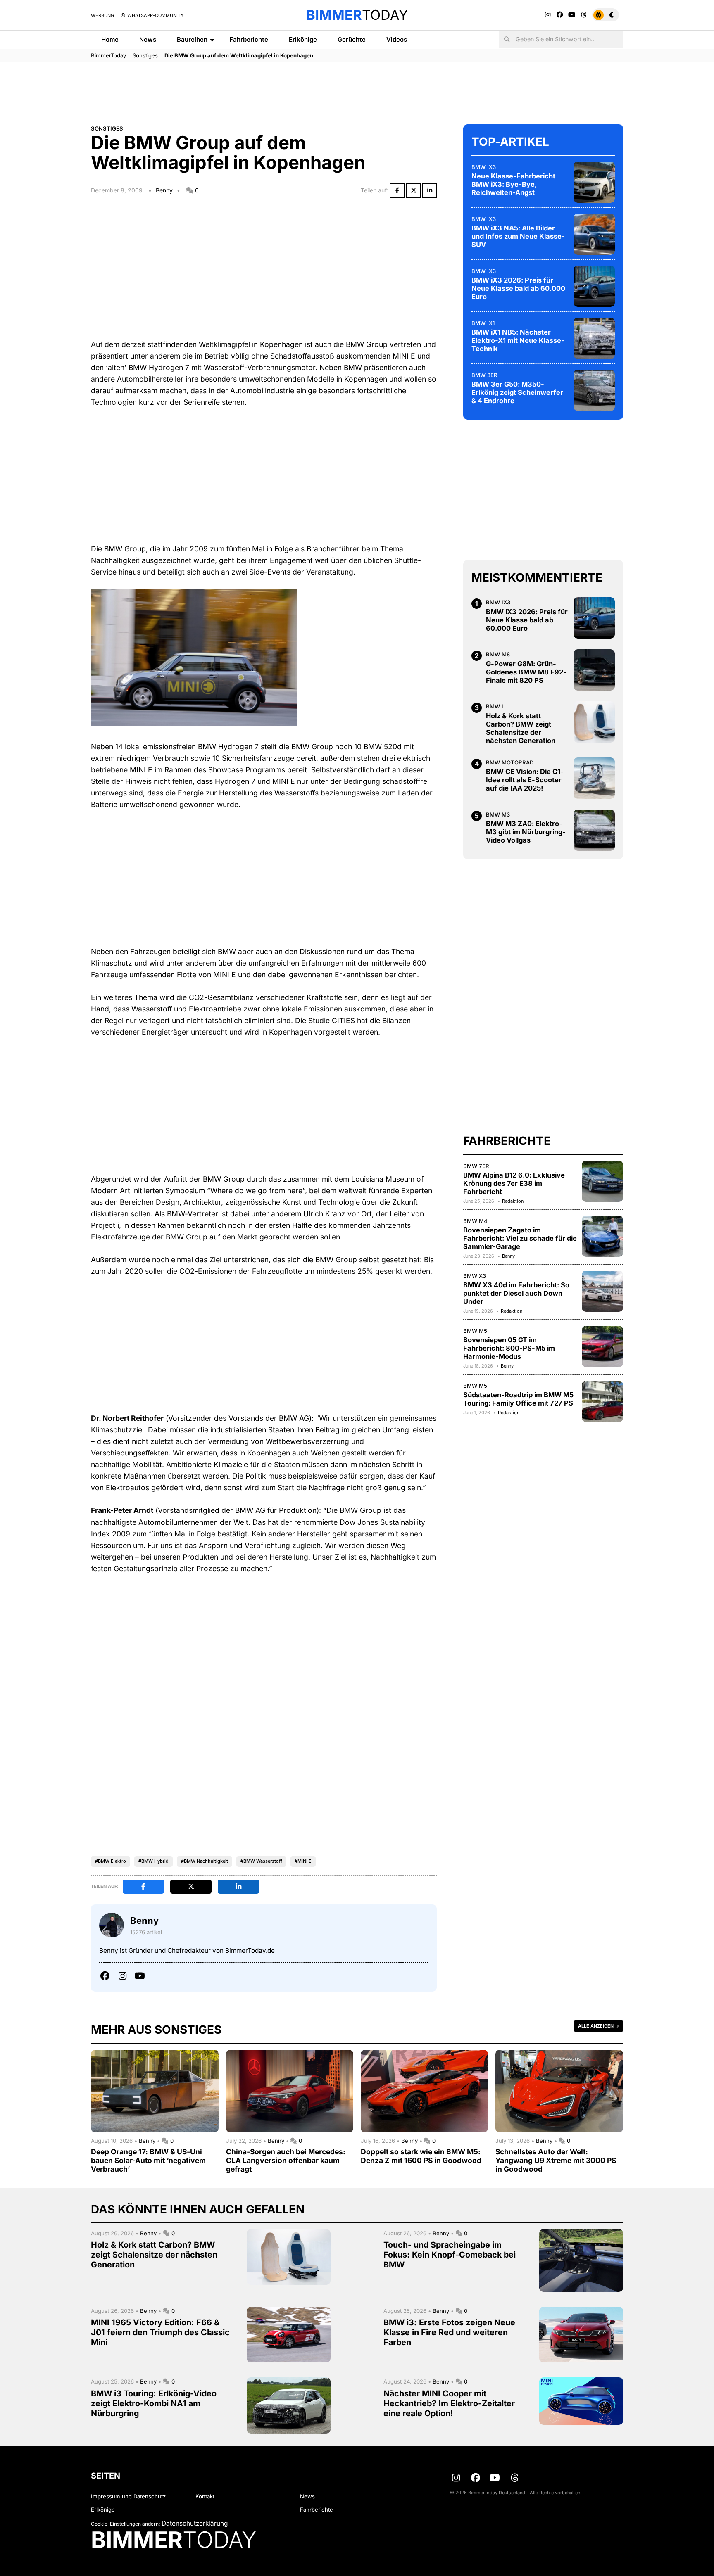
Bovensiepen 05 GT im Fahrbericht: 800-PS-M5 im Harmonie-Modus (509, 1348)
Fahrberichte (249, 39)
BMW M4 (475, 1220)
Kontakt (205, 2496)
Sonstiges (145, 55)
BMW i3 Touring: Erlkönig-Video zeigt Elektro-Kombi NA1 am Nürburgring (154, 2403)
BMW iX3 (484, 166)
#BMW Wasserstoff (261, 1861)
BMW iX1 (483, 323)
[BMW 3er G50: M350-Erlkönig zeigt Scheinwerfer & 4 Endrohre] (594, 390)
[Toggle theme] (606, 15)
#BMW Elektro (111, 1861)
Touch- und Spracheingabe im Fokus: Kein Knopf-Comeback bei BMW (450, 2255)
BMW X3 (475, 1275)
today (357, 15)
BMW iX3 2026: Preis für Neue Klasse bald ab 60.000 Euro (518, 288)
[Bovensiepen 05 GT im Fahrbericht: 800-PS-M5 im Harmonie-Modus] (602, 1346)
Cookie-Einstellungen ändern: (125, 2524)
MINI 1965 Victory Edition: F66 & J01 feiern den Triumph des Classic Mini (160, 2332)
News (148, 39)
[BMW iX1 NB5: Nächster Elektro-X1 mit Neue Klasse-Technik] (594, 338)
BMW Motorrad (510, 762)
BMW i (495, 706)
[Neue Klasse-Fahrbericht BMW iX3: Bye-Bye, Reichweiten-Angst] (594, 182)
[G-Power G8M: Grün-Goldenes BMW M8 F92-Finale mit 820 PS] (594, 670)
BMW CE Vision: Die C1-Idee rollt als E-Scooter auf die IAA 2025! (525, 780)
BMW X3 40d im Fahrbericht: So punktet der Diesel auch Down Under (516, 1293)
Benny (164, 190)
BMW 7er (476, 1166)
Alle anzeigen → (599, 2026)
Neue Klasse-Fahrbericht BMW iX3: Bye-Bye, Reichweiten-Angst (513, 184)
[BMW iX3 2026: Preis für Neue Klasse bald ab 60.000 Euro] (594, 286)
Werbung (102, 15)
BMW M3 (498, 814)
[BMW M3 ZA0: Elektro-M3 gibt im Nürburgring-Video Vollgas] (594, 830)
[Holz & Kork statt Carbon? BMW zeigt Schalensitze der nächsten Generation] (594, 722)
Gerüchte (352, 39)
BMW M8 (498, 654)
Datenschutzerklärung (195, 2523)
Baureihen (192, 39)
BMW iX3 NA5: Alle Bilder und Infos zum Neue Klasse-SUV (518, 236)
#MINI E (303, 1861)
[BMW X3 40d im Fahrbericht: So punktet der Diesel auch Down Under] (602, 1291)
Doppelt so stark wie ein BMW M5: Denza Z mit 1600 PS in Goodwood (421, 2156)
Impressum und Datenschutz (128, 2496)
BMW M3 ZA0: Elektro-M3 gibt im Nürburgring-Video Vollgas (526, 832)
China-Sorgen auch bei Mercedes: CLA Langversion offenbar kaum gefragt (286, 2160)
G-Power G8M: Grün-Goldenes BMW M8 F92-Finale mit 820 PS (526, 672)
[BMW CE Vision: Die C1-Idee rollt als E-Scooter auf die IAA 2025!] (594, 778)
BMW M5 (475, 1331)
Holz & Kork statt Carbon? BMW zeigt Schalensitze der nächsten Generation (521, 728)
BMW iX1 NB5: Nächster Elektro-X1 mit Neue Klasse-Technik (518, 340)
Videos (397, 39)
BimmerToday (108, 55)
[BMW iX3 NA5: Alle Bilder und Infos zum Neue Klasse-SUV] (594, 234)
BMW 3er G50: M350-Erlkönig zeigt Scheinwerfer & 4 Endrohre (517, 392)
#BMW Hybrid (154, 1861)
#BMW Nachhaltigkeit (205, 1861)
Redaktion (513, 1201)
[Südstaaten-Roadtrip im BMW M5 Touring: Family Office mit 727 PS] (602, 1401)
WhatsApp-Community (155, 15)
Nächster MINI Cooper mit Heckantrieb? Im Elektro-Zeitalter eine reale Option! (449, 2403)
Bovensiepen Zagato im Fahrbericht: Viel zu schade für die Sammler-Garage (520, 1238)
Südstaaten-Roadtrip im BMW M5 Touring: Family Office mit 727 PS (518, 1399)
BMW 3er (484, 375)
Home (110, 39)
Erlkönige (303, 39)
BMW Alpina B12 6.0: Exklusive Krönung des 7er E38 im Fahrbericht (514, 1183)
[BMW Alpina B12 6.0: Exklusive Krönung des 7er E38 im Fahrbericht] (602, 1181)
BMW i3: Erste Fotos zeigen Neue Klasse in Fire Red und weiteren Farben (449, 2332)
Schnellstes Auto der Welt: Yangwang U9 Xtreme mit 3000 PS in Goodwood (556, 2160)
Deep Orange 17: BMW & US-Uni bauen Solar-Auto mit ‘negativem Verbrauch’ (148, 2160)
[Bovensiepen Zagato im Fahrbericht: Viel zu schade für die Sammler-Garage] (602, 1236)
